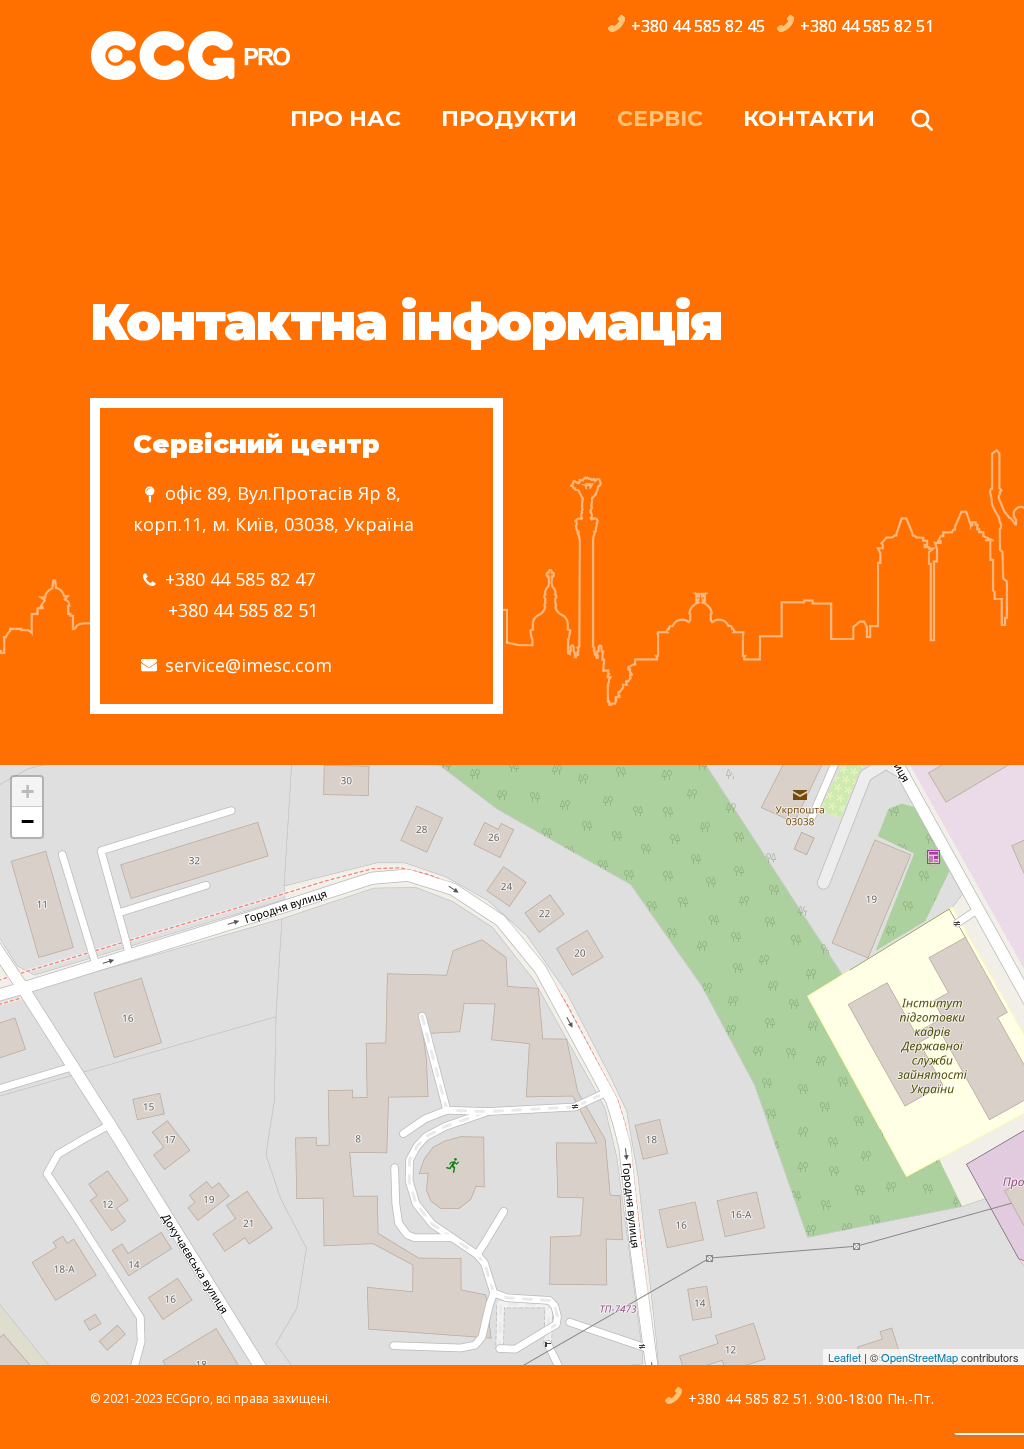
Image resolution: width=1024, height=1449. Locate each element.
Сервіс (660, 118)
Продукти (509, 118)
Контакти (809, 118)
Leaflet (844, 1357)
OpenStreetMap (919, 1357)
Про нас (345, 118)
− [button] (27, 821)
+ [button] (27, 791)
